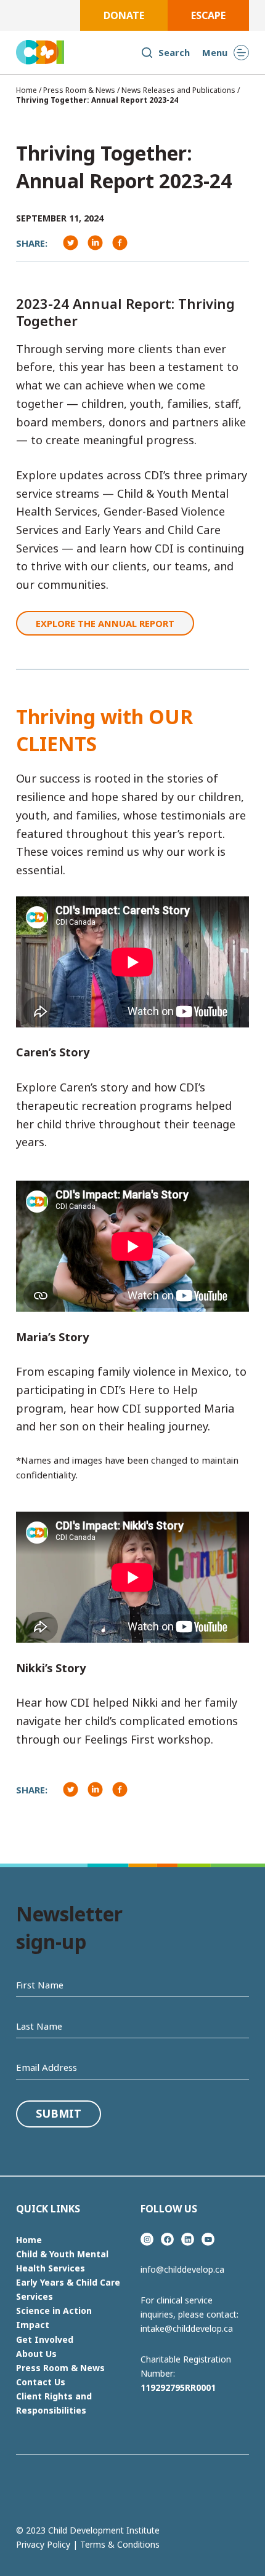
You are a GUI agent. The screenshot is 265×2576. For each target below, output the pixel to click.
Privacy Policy (43, 2544)
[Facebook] (71, 243)
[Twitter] (96, 243)
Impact (33, 2325)
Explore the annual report (105, 623)
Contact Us (41, 2382)
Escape (208, 15)
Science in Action (54, 2311)
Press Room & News (79, 90)
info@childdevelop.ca (182, 2269)
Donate (124, 15)
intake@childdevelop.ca (187, 2328)
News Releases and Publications (178, 90)
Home (26, 90)
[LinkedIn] (120, 243)
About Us (36, 2354)
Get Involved (45, 2339)
